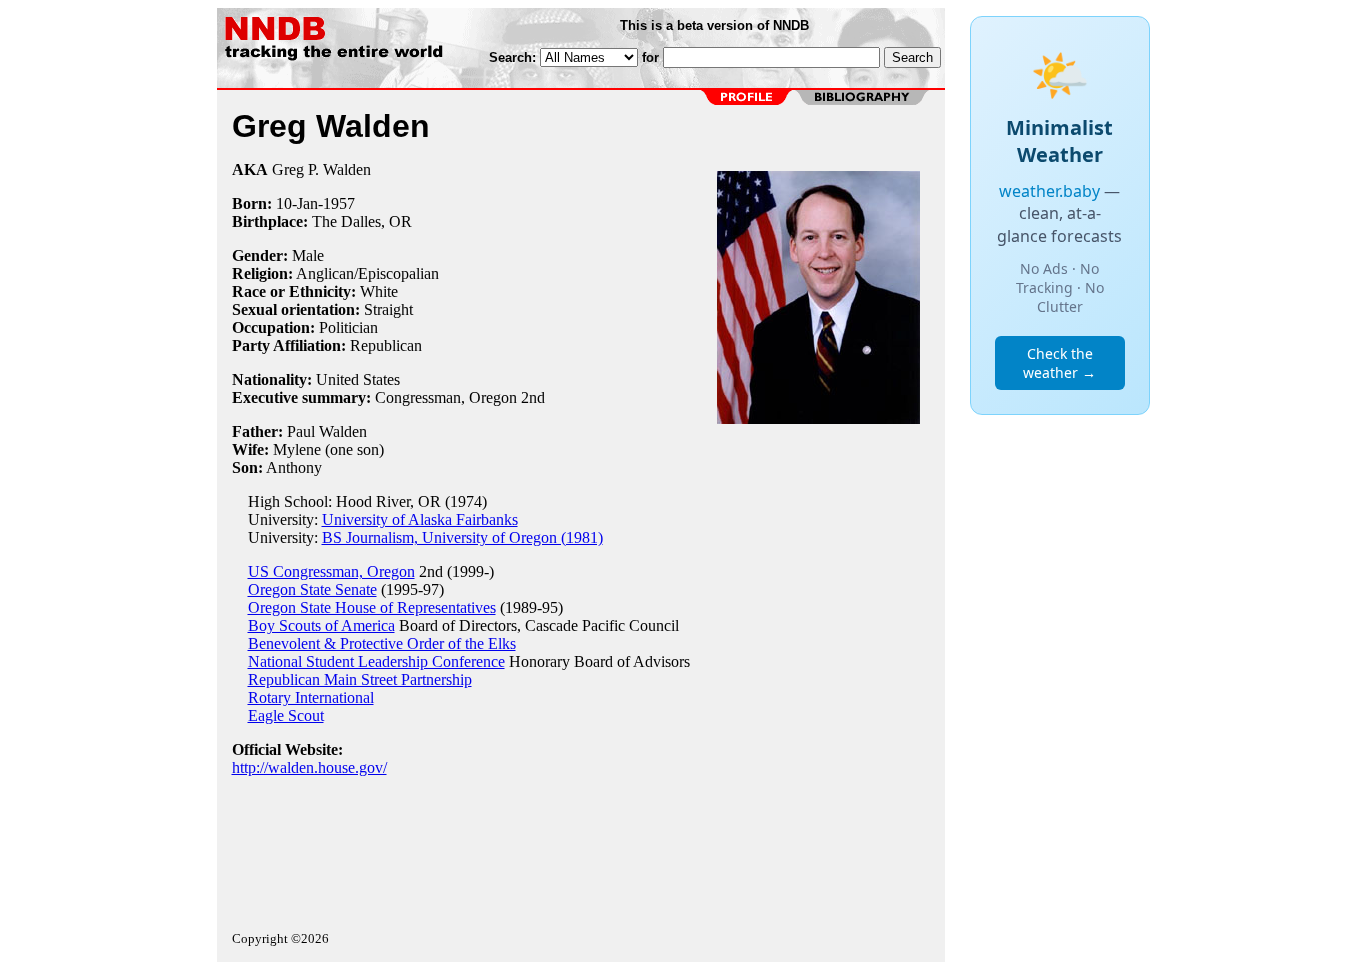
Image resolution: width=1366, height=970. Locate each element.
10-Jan (297, 203)
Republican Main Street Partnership (360, 679)
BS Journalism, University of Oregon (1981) (462, 537)
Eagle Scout (286, 715)
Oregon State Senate (312, 589)
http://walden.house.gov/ (309, 767)
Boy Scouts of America (321, 625)
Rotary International (311, 697)
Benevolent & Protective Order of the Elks (382, 643)
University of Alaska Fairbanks (420, 519)
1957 (339, 203)
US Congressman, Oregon (331, 571)
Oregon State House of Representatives (372, 607)
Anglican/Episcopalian (367, 273)
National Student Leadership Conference (376, 661)
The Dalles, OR (362, 221)
